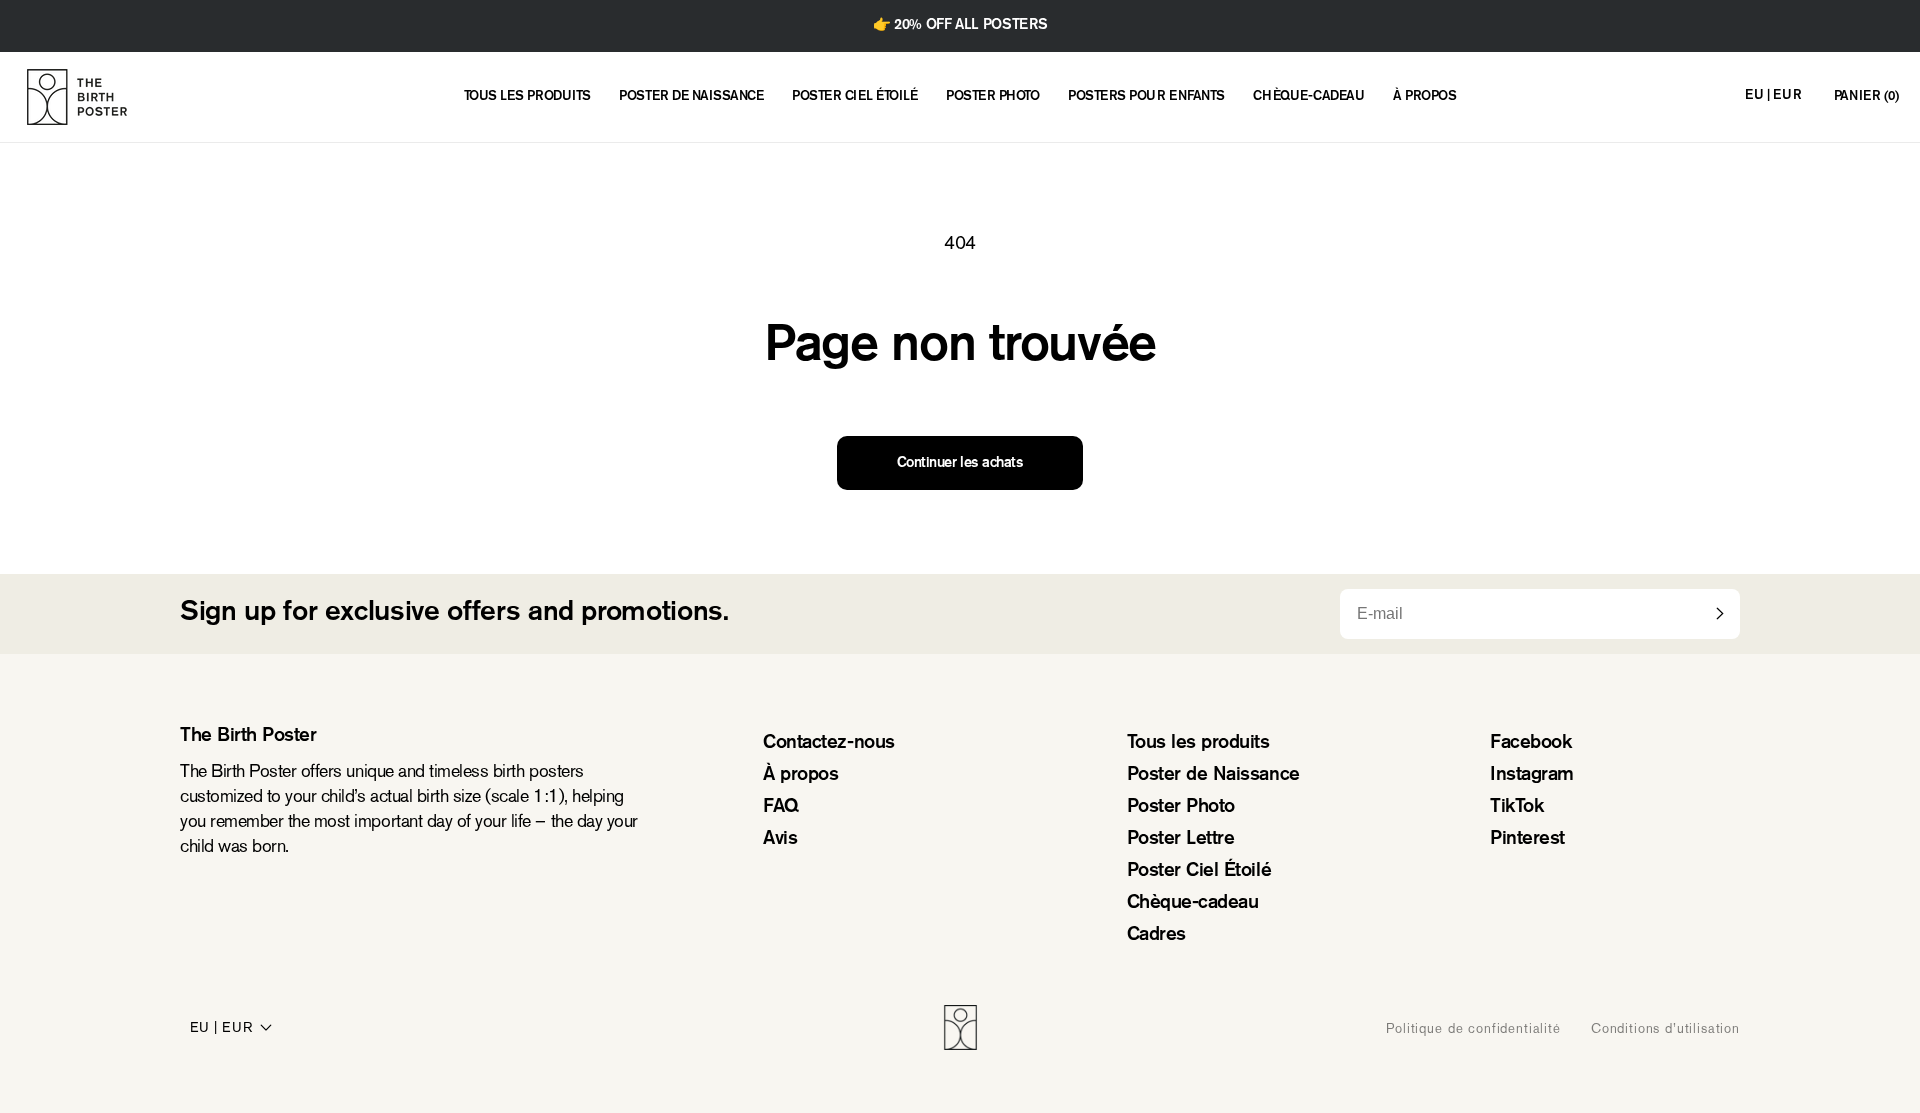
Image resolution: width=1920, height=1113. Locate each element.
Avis (780, 839)
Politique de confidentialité (1473, 1027)
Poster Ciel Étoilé (1199, 871)
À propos (800, 775)
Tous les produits (1198, 743)
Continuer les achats (960, 463)
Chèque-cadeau (1193, 903)
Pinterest (1527, 839)
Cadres (1156, 935)
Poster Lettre (1181, 839)
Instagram (1532, 775)
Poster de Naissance (1213, 775)
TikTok (1516, 807)
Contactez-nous (828, 743)
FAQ (781, 807)
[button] (1866, 97)
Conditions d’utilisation (1665, 1027)
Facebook (1530, 743)
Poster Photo (1181, 807)
